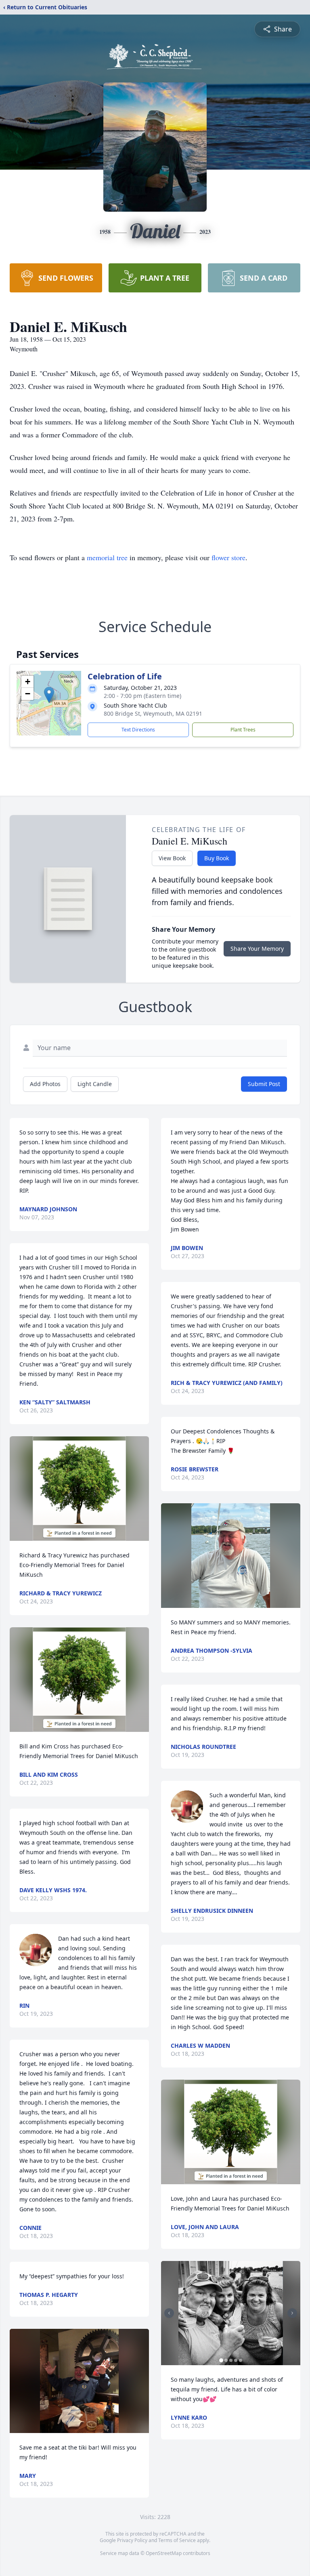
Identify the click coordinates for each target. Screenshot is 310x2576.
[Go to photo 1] (221, 2360)
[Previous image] (169, 2313)
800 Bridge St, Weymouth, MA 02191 (153, 713)
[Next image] (292, 2313)
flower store (228, 557)
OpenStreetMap (164, 2553)
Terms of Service (177, 2540)
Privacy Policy (132, 2540)
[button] (49, 695)
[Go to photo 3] (231, 2360)
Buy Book (217, 858)
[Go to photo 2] (226, 2360)
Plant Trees (243, 730)
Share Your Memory (257, 949)
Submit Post (264, 1084)
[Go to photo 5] (241, 2360)
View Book (172, 858)
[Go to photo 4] (236, 2360)
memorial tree (107, 557)
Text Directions (138, 730)
